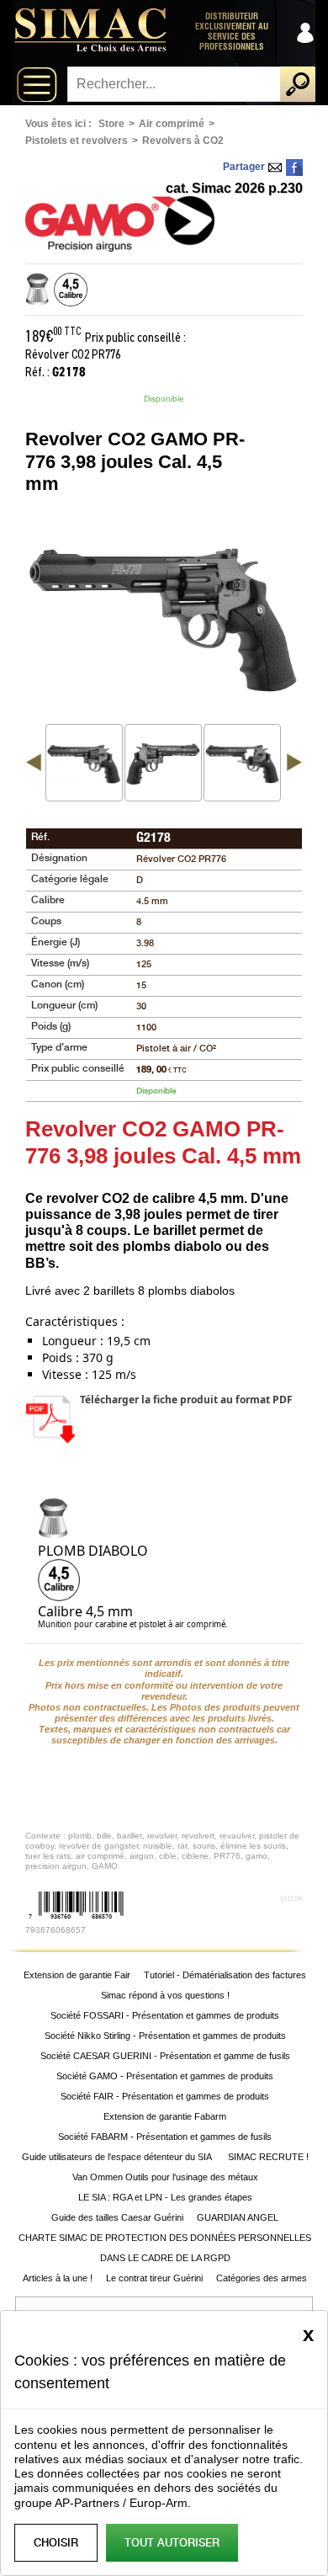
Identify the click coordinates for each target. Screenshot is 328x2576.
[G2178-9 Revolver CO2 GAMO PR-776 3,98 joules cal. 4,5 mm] (84, 763)
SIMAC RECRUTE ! (268, 2157)
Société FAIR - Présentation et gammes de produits (165, 2096)
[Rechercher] (298, 84)
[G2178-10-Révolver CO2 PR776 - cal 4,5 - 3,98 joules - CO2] (242, 763)
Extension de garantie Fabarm (165, 2116)
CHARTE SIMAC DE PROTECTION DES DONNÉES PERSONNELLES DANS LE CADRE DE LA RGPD (165, 2248)
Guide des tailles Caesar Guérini (117, 2217)
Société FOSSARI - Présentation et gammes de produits (165, 2015)
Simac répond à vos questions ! (165, 1995)
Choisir (56, 2543)
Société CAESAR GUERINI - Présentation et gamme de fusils (165, 2056)
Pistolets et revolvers (77, 141)
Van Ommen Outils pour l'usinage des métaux (165, 2177)
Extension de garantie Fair (77, 1975)
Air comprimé (172, 124)
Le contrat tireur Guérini (154, 2278)
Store (111, 124)
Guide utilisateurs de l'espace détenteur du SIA (118, 2157)
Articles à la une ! (58, 2278)
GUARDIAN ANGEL (238, 2217)
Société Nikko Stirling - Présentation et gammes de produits (165, 2036)
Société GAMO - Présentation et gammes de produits (165, 2076)
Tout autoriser (172, 2543)
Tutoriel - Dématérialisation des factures (225, 1975)
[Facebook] (294, 168)
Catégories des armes (262, 2278)
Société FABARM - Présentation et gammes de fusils (165, 2137)
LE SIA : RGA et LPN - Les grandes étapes (165, 2197)
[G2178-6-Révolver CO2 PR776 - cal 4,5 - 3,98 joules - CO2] (163, 763)
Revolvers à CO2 (183, 141)
